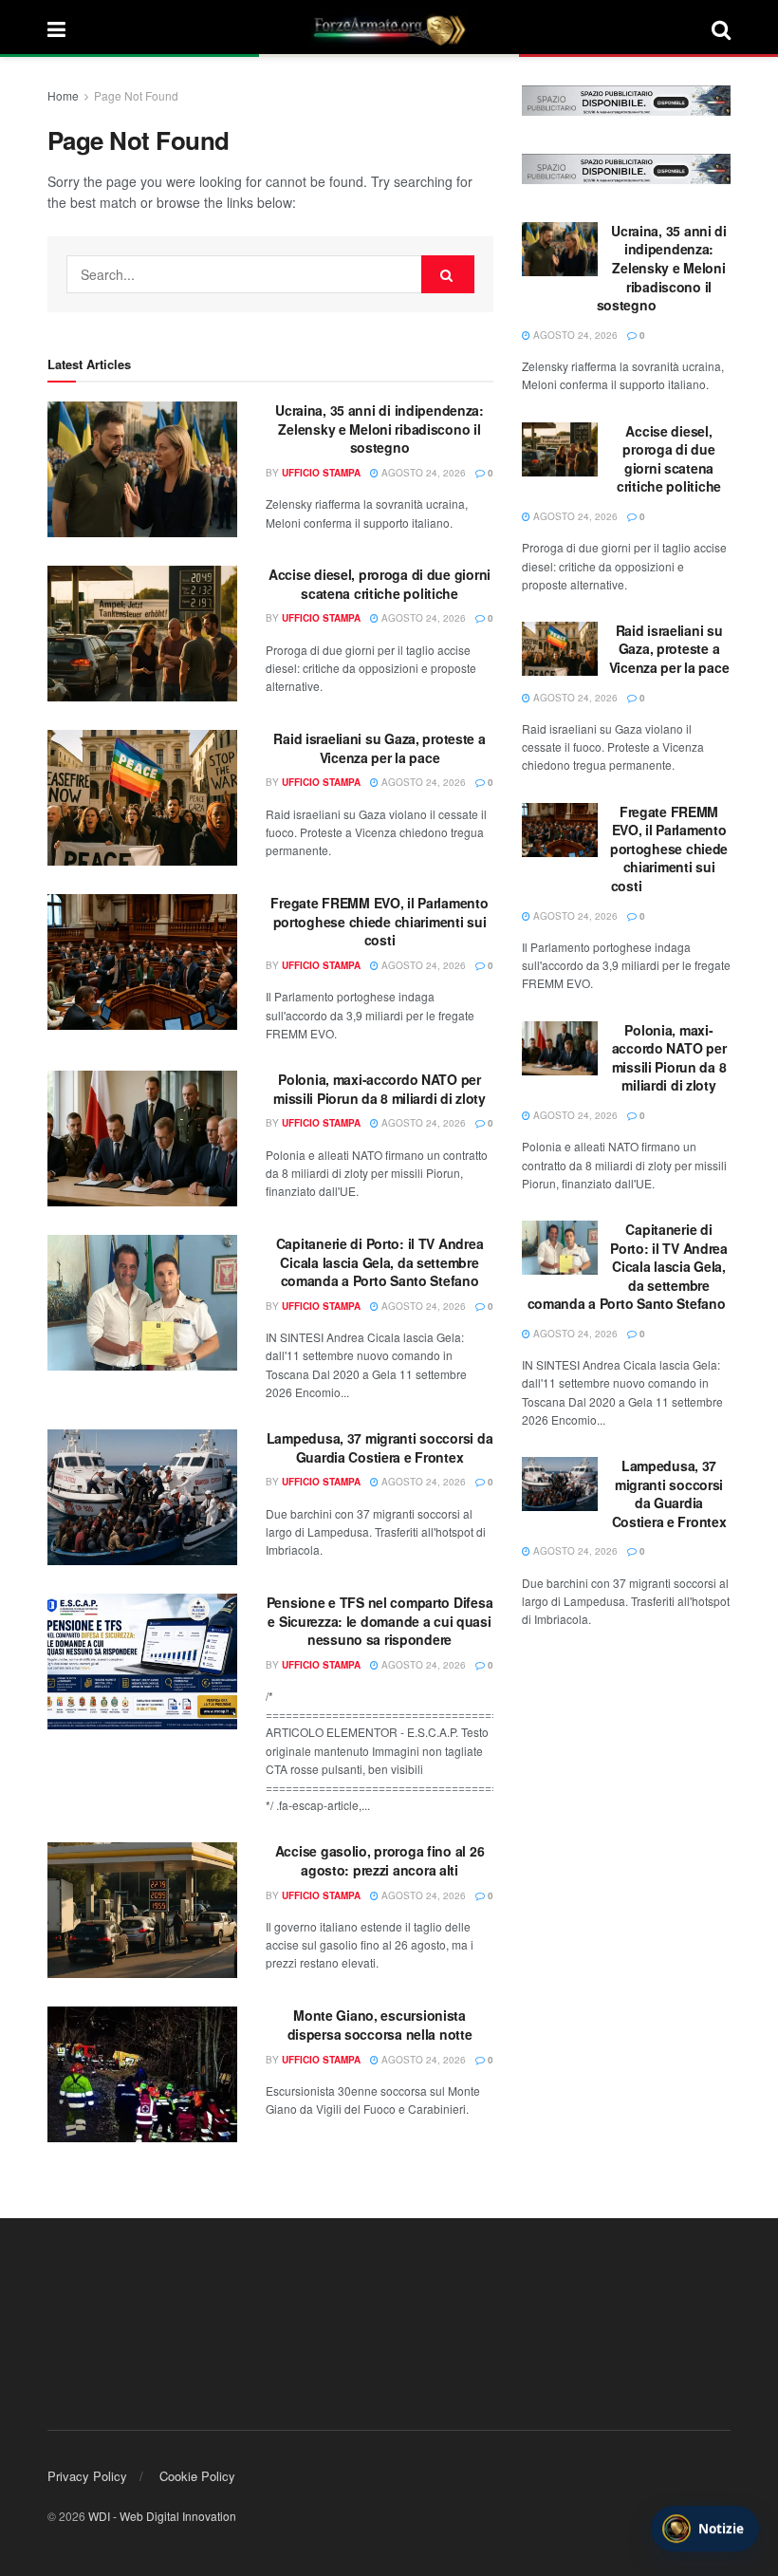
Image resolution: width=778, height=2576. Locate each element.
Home (63, 95)
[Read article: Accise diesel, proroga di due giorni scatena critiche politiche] (142, 634)
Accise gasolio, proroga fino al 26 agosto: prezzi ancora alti (380, 1860)
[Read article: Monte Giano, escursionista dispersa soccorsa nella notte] (142, 2074)
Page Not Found (136, 95)
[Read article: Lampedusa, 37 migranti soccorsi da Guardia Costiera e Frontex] (142, 1497)
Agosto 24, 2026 (422, 473)
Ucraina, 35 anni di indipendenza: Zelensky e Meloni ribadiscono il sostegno (380, 429)
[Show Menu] (56, 28)
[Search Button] (721, 28)
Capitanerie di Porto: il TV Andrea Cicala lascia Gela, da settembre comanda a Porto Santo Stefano (380, 1262)
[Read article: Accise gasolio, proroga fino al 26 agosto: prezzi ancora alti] (142, 1910)
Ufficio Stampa (321, 473)
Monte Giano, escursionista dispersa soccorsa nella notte (380, 2025)
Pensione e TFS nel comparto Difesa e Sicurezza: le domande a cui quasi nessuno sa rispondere (380, 1621)
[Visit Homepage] (389, 28)
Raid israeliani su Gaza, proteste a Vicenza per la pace (379, 748)
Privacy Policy (87, 2476)
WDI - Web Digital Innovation (162, 2516)
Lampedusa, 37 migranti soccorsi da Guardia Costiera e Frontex (380, 1447)
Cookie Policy (197, 2476)
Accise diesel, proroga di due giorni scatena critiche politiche (380, 584)
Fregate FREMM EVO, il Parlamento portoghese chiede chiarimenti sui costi (379, 921)
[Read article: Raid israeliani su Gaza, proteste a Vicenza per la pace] (142, 798)
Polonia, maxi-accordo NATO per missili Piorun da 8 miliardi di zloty (380, 1089)
